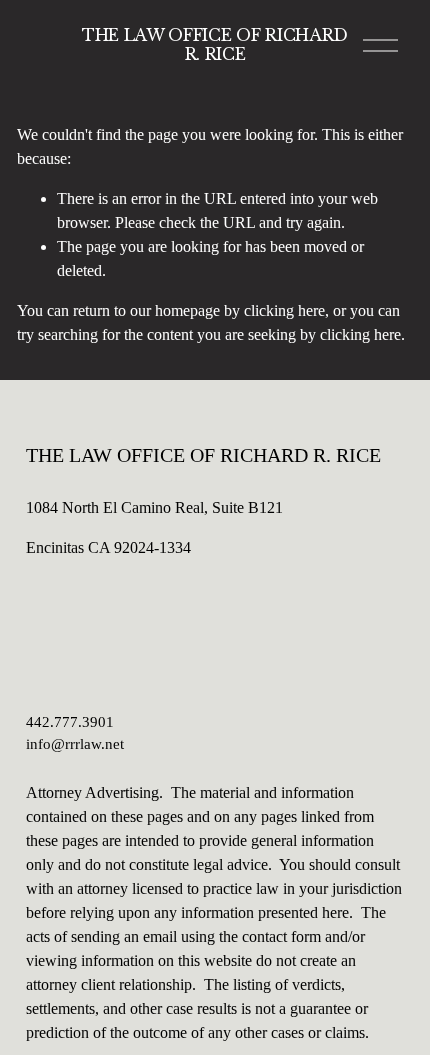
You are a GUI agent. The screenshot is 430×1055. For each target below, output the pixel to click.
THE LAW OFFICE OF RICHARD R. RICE (215, 44)
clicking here (284, 310)
